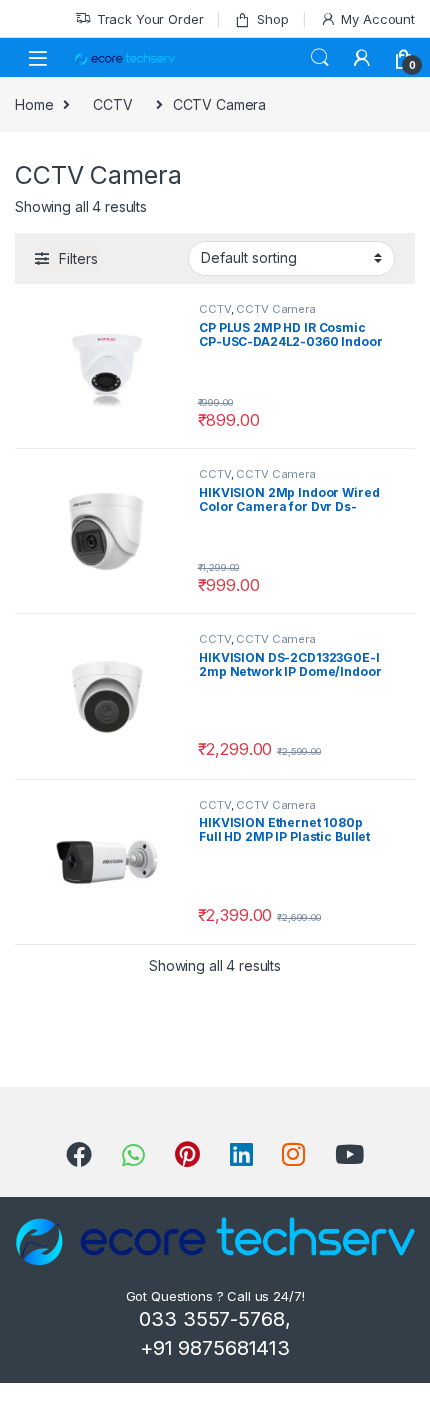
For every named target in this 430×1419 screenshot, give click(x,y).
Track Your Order (150, 19)
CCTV (112, 104)
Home (34, 104)
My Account (378, 19)
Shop (272, 19)
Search (320, 58)
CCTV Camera (275, 309)
